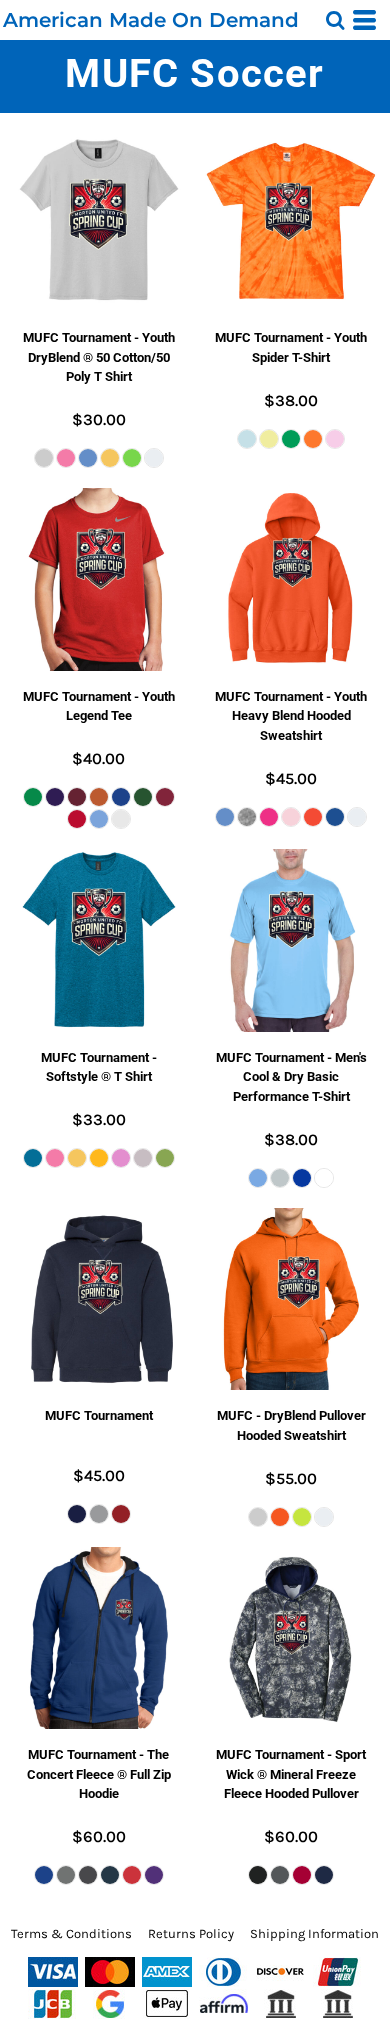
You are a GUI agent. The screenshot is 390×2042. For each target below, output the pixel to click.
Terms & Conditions (71, 1933)
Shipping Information (314, 1933)
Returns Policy (191, 1933)
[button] (335, 20)
